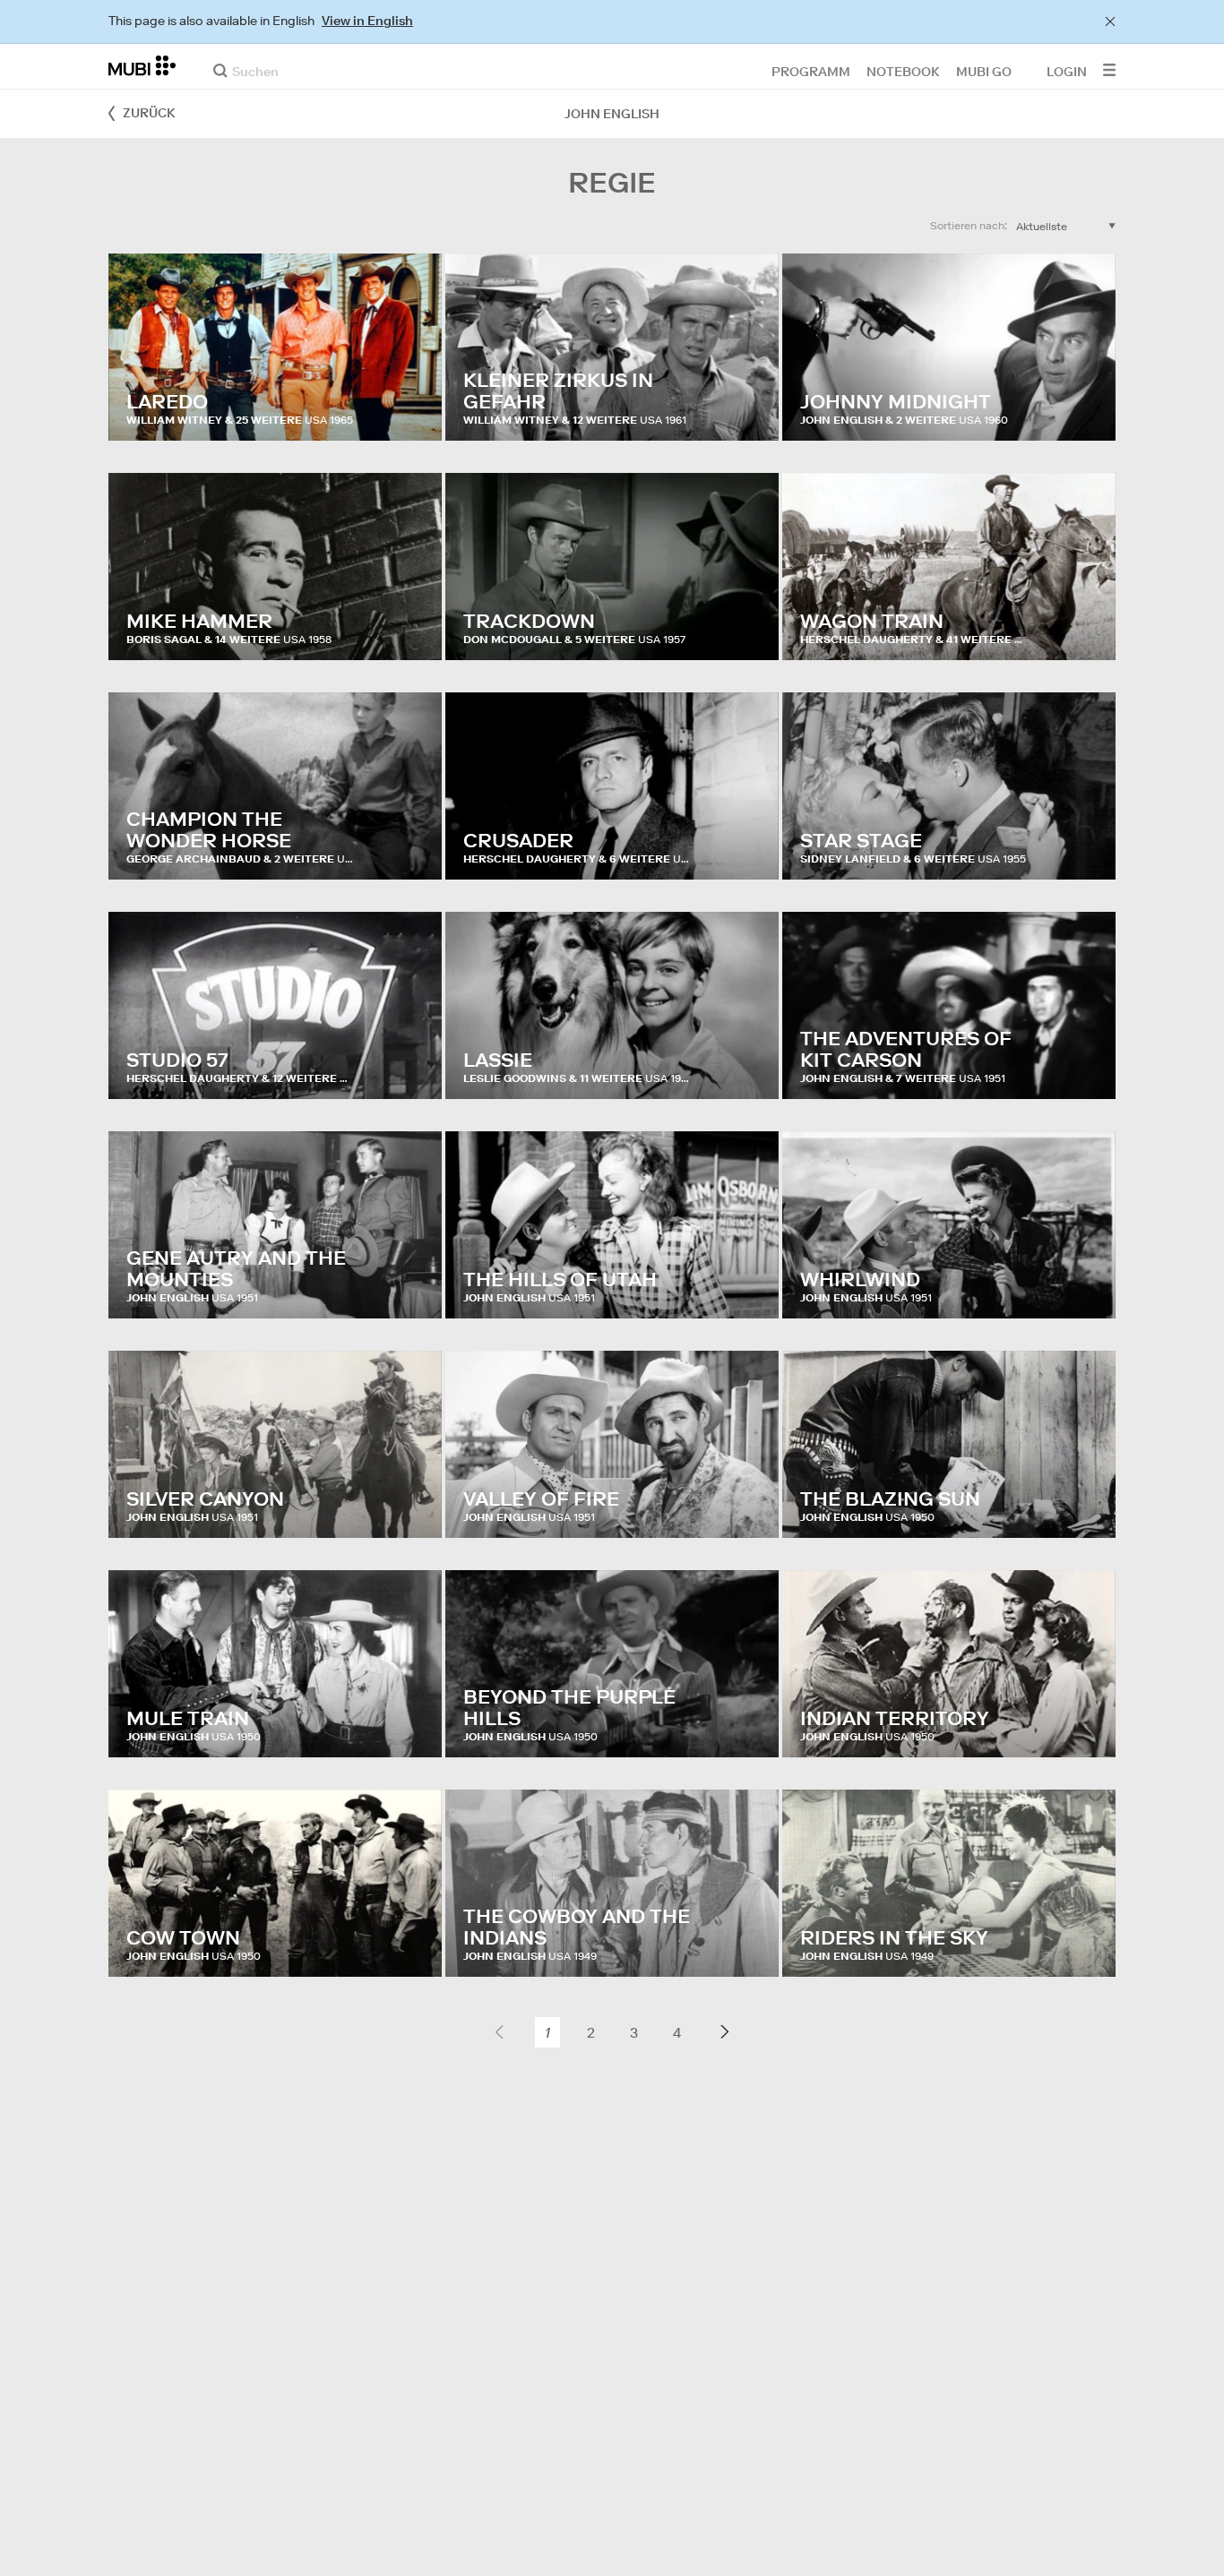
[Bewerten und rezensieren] (411, 409)
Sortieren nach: (969, 225)
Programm (811, 71)
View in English (367, 21)
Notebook (903, 71)
